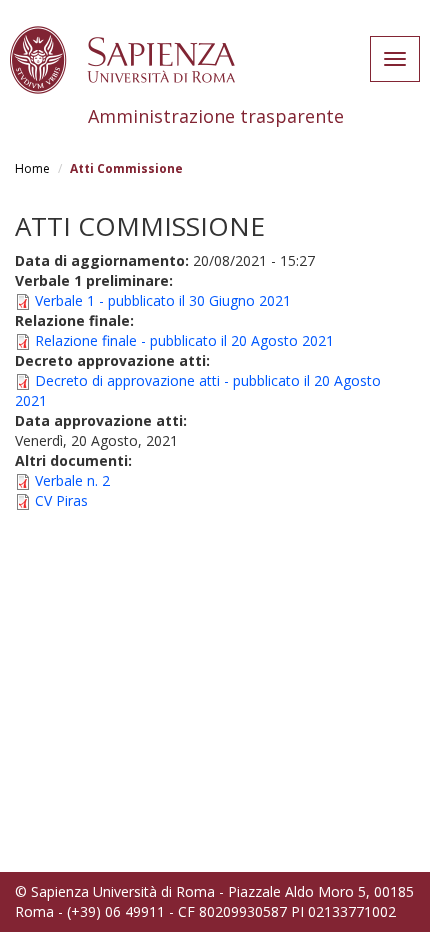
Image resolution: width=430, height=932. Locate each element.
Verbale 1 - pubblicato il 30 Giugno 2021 (163, 300)
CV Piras (61, 500)
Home (32, 168)
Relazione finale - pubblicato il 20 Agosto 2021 (184, 340)
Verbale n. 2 (72, 480)
